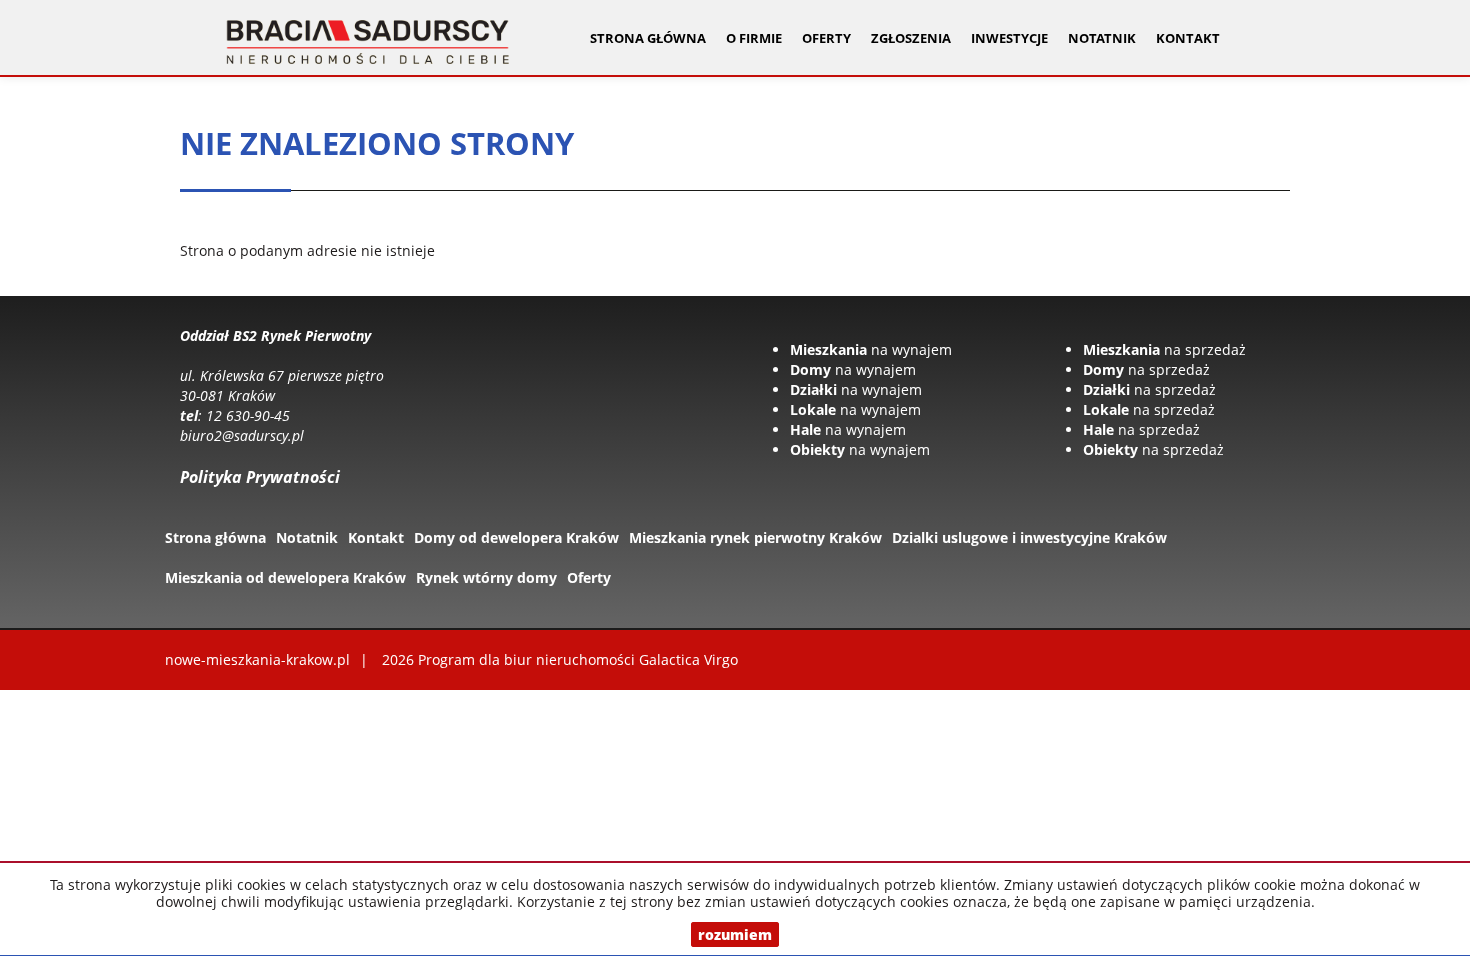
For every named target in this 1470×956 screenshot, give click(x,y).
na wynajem (871, 349)
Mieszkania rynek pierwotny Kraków (755, 537)
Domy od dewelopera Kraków (516, 537)
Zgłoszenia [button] (911, 38)
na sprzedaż (1164, 349)
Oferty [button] (826, 38)
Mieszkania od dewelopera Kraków (285, 577)
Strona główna (648, 38)
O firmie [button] (754, 38)
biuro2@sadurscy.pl (242, 435)
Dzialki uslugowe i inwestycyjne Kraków (1029, 537)
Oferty (589, 577)
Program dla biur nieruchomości (528, 659)
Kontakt (1188, 38)
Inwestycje (1009, 38)
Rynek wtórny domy (486, 577)
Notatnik (1102, 38)
